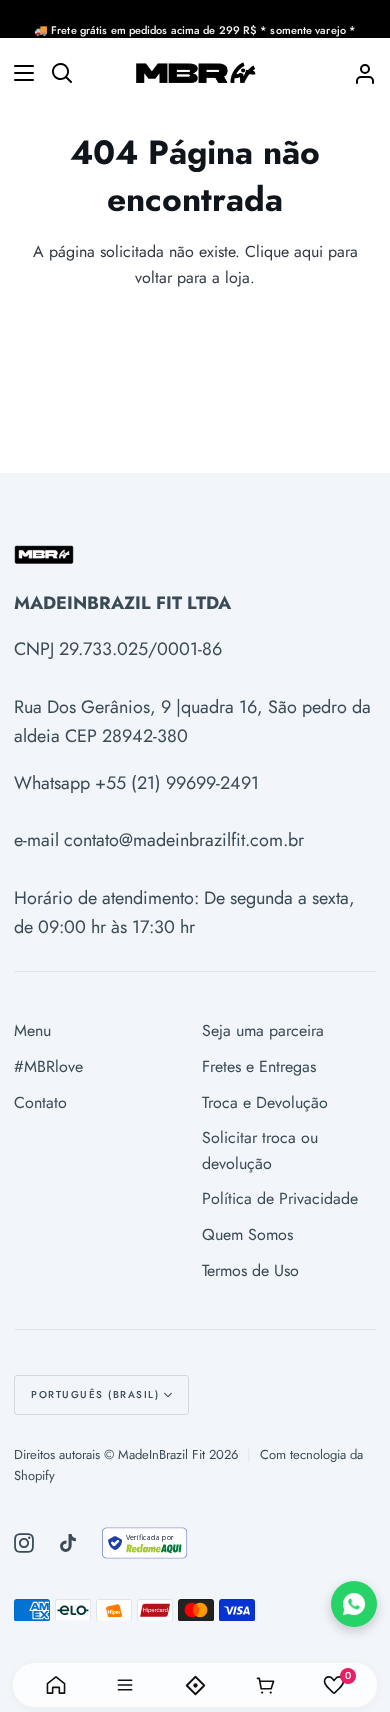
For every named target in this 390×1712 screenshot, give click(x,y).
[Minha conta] (357, 72)
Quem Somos (247, 1234)
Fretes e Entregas (259, 1066)
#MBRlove (48, 1066)
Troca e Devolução (265, 1102)
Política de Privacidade (280, 1198)
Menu (32, 1030)
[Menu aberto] (18, 73)
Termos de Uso (250, 1270)
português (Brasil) (95, 1394)
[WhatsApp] (354, 1604)
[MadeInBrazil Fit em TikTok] (68, 1543)
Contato (40, 1102)
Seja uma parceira (263, 1030)
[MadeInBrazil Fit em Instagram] (24, 1543)
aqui (308, 251)
